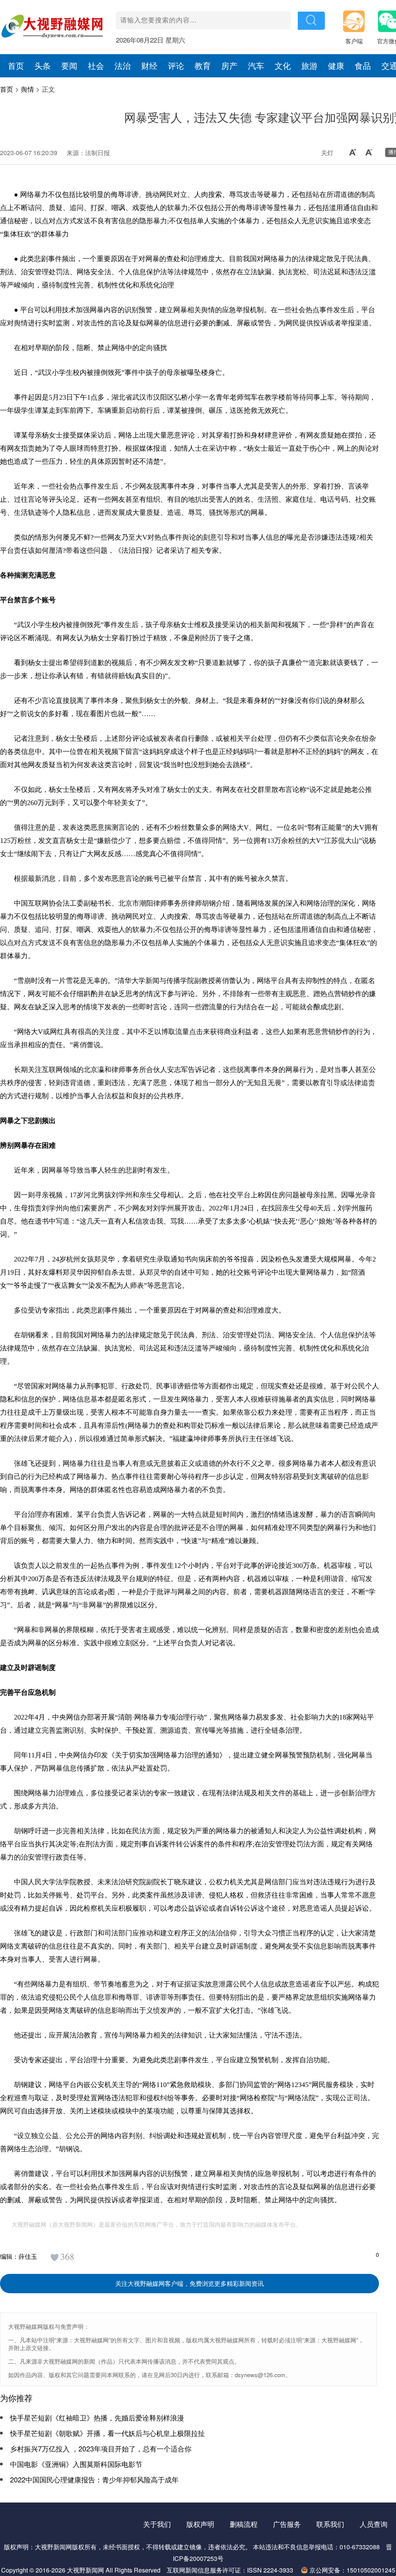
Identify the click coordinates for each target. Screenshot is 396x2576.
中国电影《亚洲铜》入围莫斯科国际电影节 (76, 2464)
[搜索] (311, 21)
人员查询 (374, 2524)
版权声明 (200, 2524)
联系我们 (330, 2524)
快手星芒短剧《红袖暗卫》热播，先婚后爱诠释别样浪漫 (97, 2417)
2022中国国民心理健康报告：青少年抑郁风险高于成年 (94, 2479)
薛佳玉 (28, 2256)
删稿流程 (244, 2524)
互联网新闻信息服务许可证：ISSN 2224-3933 (230, 2570)
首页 (7, 89)
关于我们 (157, 2524)
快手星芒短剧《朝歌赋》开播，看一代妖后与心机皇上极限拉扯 (108, 2433)
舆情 (27, 89)
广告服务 (287, 2524)
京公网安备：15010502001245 (352, 2570)
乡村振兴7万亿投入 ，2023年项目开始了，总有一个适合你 (101, 2448)
